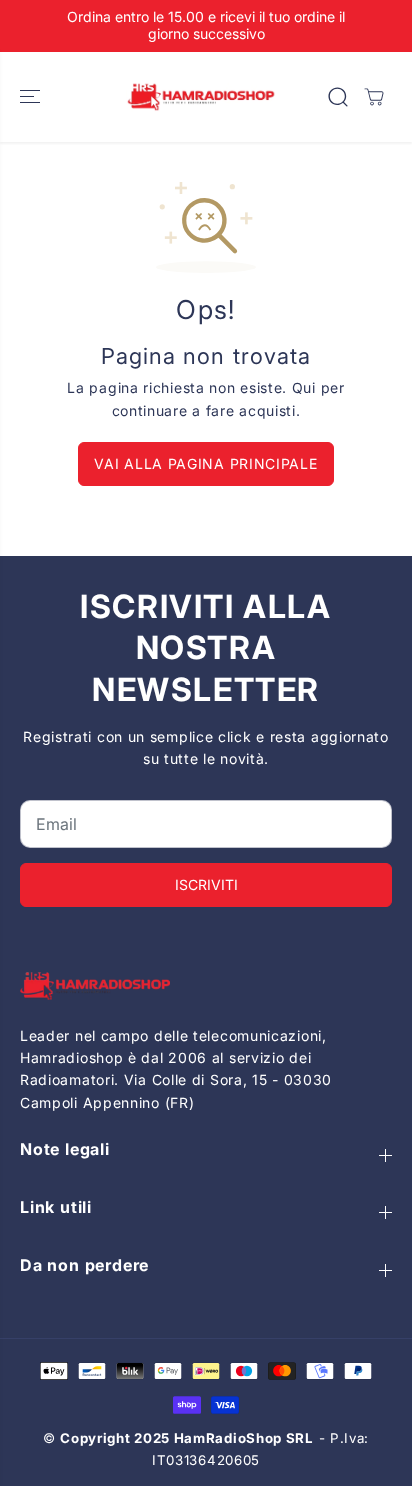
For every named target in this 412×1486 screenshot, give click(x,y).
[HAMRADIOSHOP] (201, 97)
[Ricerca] (338, 97)
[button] (32, 97)
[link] (206, 985)
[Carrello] (374, 97)
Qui (304, 387)
